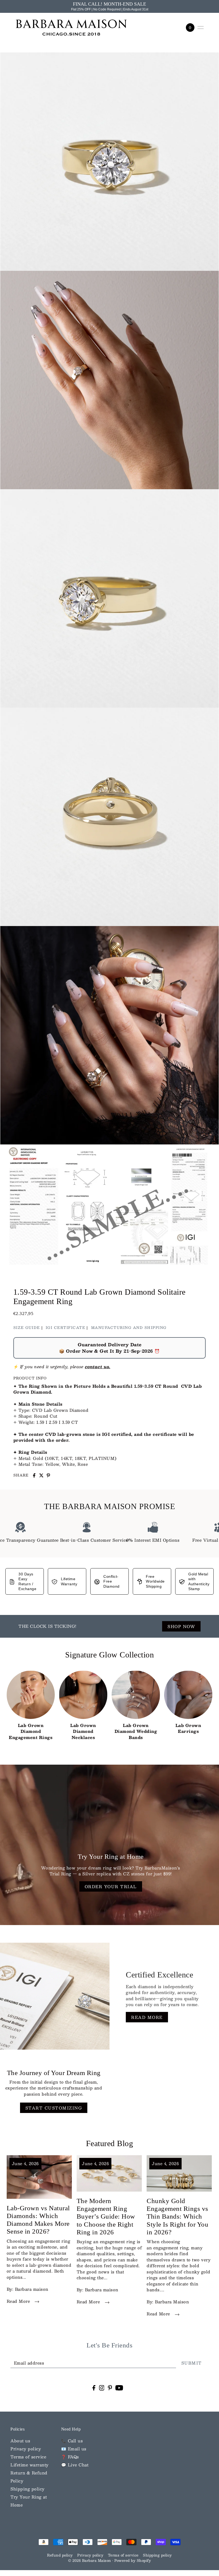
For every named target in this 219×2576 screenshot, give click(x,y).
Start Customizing (54, 2108)
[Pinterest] (110, 2387)
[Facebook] (94, 2387)
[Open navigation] (201, 28)
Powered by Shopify (133, 2560)
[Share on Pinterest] (48, 1475)
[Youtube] (119, 2387)
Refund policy (60, 2555)
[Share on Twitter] (41, 1475)
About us (20, 2441)
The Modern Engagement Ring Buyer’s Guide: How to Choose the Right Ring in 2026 (106, 2216)
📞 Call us (72, 2441)
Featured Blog (110, 2143)
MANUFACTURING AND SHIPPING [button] (129, 1328)
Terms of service (28, 2457)
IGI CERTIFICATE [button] (66, 1328)
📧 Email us (74, 2449)
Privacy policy (26, 2449)
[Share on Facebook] (34, 1475)
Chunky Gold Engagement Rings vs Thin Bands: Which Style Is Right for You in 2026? (177, 2216)
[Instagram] (102, 2387)
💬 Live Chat (75, 2465)
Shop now (181, 1626)
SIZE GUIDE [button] (27, 1328)
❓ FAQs (70, 2457)
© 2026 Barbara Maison (90, 2560)
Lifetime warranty (30, 2465)
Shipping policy (28, 2489)
